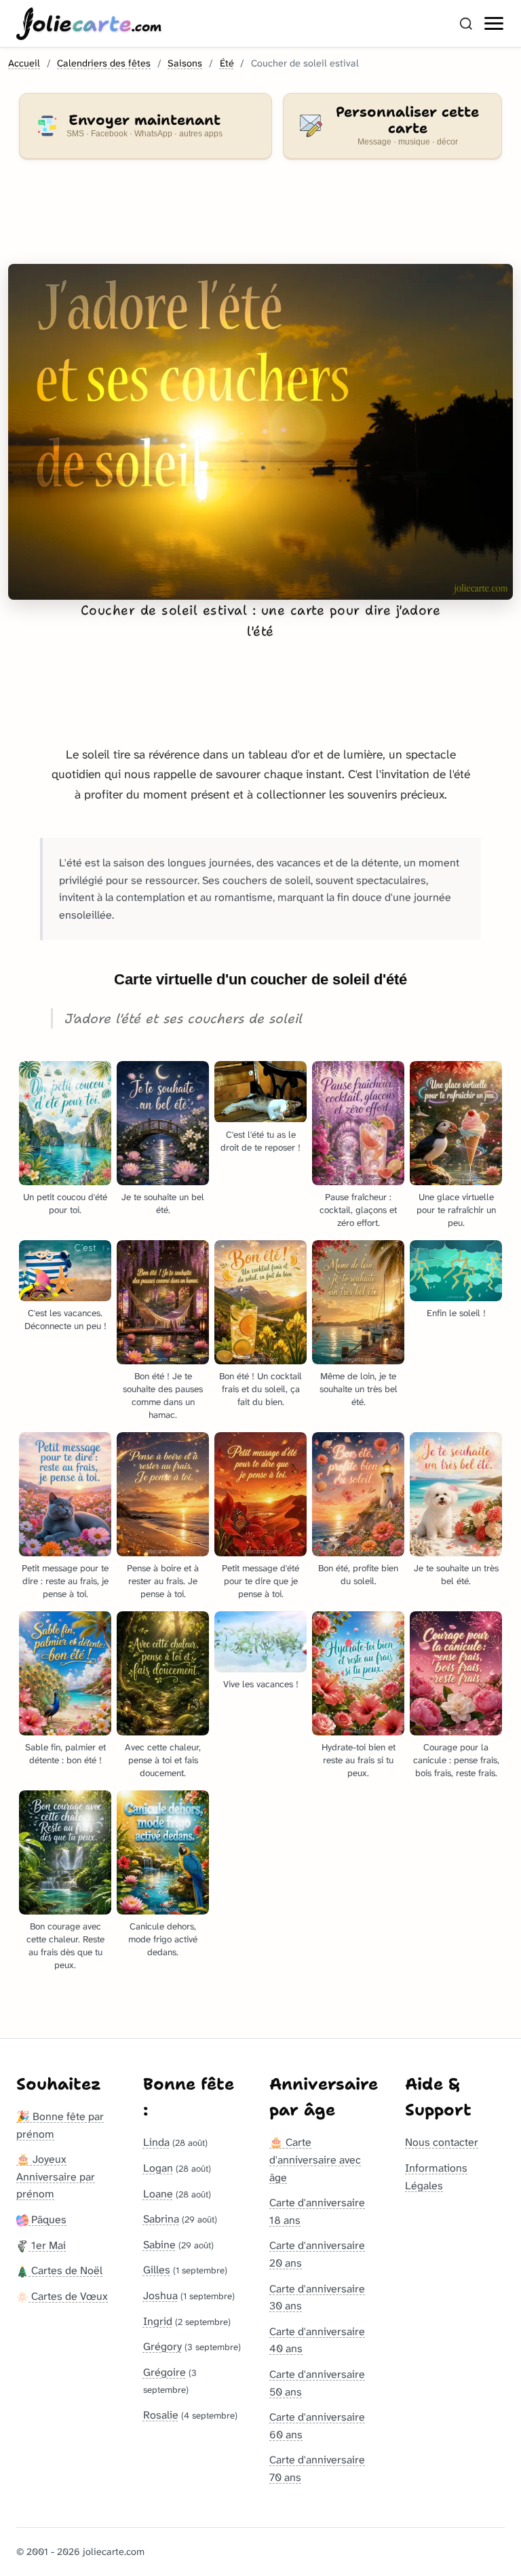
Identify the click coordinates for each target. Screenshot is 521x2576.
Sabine (159, 2245)
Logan (158, 2168)
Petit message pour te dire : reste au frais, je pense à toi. (65, 1581)
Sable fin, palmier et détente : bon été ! (65, 1754)
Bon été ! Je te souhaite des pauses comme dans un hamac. (163, 1396)
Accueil (24, 63)
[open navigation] (495, 24)
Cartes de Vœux (68, 2296)
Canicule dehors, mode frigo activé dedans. (163, 1939)
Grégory (162, 2346)
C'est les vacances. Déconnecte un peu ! (65, 1320)
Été (227, 63)
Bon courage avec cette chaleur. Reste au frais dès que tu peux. (65, 1946)
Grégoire (165, 2372)
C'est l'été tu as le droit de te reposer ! (260, 1141)
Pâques (47, 2219)
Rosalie (161, 2415)
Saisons (185, 63)
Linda (156, 2142)
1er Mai (47, 2245)
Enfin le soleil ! (456, 1313)
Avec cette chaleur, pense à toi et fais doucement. (163, 1760)
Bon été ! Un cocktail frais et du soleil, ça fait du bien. (260, 1389)
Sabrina (161, 2219)
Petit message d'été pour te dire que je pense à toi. (260, 1581)
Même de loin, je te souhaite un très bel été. (359, 1389)
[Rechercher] (466, 24)
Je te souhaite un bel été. (163, 1204)
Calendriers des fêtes (104, 63)
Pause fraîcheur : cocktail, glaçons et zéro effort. (358, 1210)
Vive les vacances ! (261, 1684)
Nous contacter (442, 2142)
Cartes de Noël (65, 2270)
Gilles (157, 2270)
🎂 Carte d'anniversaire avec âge (315, 2159)
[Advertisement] (260, 220)
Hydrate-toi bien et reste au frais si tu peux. (359, 1760)
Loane (158, 2194)
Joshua (160, 2295)
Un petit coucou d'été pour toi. (65, 1204)
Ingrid (158, 2321)
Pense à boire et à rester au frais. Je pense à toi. (163, 1581)
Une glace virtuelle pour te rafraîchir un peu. (456, 1210)
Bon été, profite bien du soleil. (358, 1575)
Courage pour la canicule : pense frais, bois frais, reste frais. (456, 1760)
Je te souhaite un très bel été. (456, 1575)
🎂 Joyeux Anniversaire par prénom (56, 2176)
